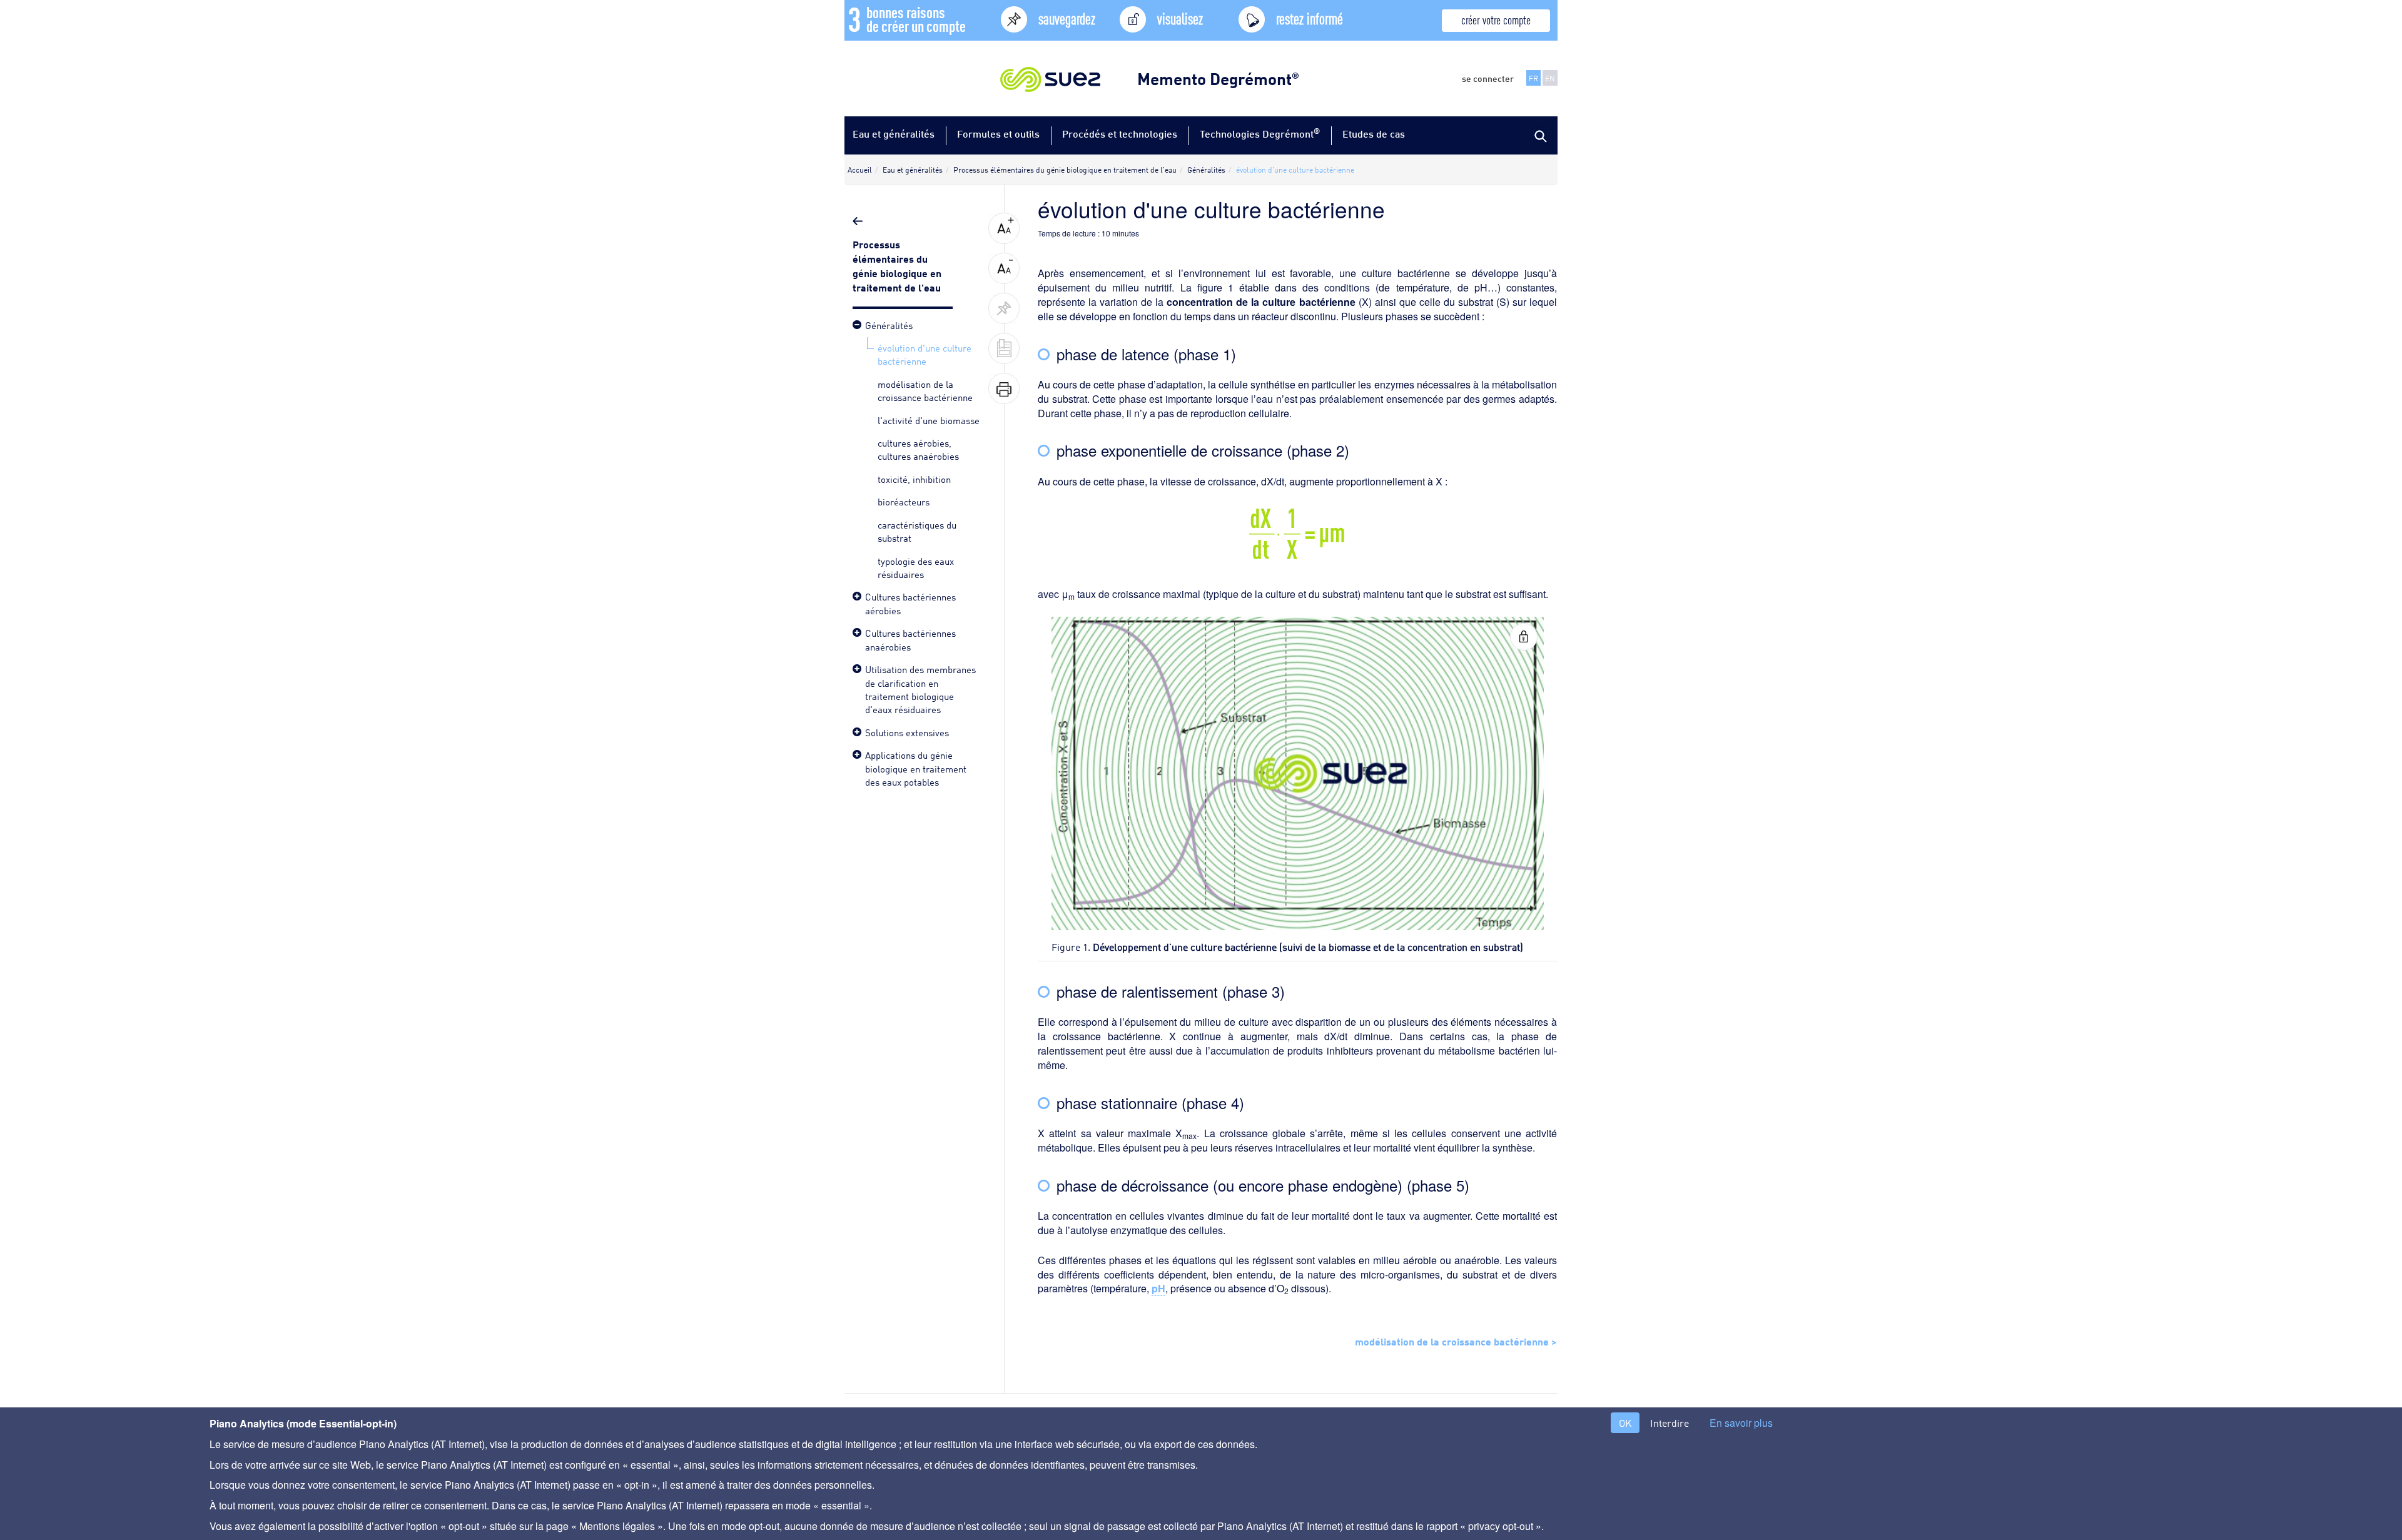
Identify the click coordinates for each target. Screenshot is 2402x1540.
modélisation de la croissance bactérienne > (1456, 1340)
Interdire (1670, 1423)
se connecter (1488, 78)
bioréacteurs (904, 501)
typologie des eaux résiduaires (916, 567)
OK (1625, 1423)
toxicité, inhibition (914, 479)
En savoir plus (1741, 1423)
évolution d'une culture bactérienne (925, 354)
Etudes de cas (1374, 134)
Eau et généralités (894, 134)
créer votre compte (1496, 19)
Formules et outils (998, 134)
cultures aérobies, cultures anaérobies (918, 449)
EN (1550, 78)
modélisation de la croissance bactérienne (925, 390)
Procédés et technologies (1120, 134)
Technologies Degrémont (1260, 133)
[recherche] (1539, 135)
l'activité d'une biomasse (929, 420)
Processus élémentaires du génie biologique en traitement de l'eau (898, 265)
